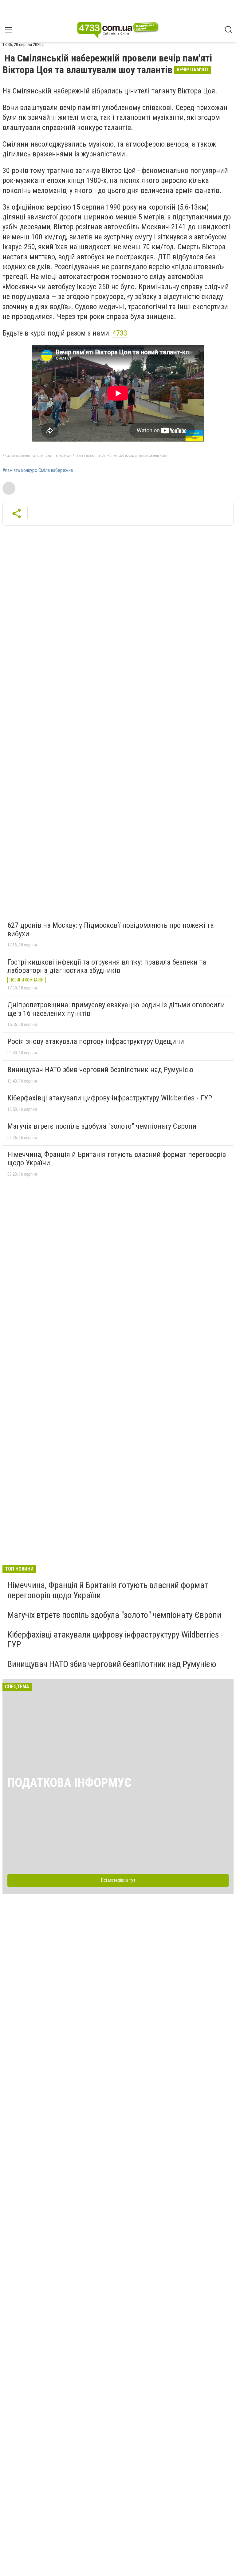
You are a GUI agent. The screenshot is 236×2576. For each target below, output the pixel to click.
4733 (120, 333)
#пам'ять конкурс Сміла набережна (38, 470)
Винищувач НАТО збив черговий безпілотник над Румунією (100, 1070)
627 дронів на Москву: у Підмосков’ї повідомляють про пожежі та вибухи (111, 930)
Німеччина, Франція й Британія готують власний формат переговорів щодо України (117, 1159)
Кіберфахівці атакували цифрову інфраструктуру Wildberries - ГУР (110, 1098)
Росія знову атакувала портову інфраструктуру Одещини (96, 1041)
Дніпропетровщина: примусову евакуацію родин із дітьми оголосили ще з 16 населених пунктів (116, 1009)
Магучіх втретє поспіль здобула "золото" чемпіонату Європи (102, 1126)
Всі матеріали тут (118, 1880)
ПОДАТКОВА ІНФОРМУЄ (69, 1783)
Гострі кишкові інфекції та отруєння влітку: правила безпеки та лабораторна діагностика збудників (107, 966)
